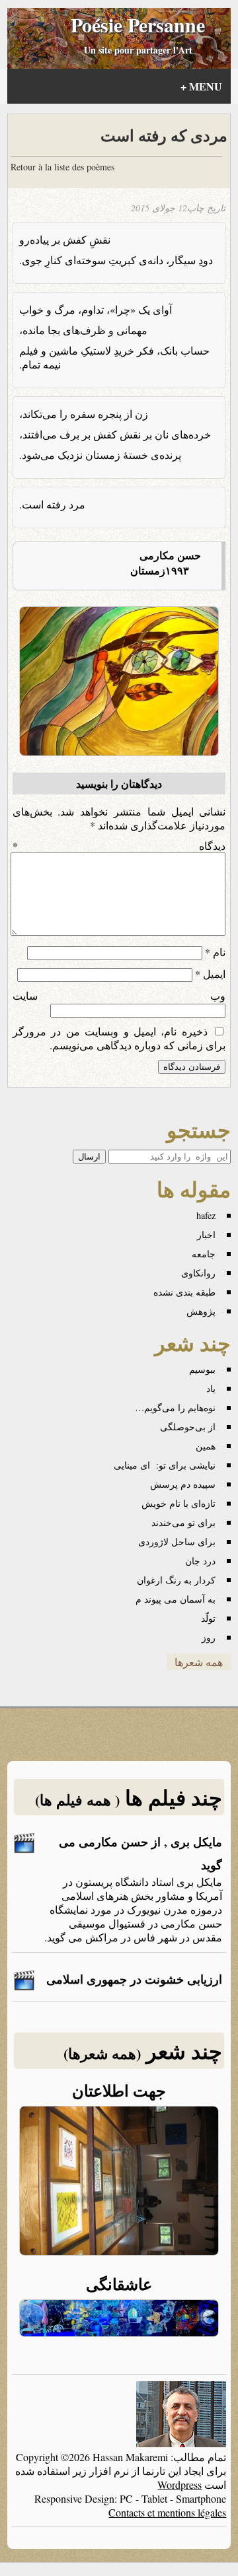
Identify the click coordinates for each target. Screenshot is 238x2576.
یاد (211, 1388)
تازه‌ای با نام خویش (178, 1503)
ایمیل (210, 974)
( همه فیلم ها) (77, 1800)
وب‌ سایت (119, 995)
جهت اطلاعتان (119, 2090)
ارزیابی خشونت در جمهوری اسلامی (134, 1979)
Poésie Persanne (138, 24)
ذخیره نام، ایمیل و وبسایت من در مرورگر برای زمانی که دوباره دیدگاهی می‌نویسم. (119, 1038)
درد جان (200, 1561)
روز (209, 1637)
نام (215, 952)
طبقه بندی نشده (184, 1292)
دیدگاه (119, 846)
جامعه (204, 1254)
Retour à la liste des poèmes (62, 167)
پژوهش (201, 1311)
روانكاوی (198, 1273)
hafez (206, 1215)
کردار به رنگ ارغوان (176, 1580)
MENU (201, 86)
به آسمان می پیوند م (176, 1599)
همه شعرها (199, 1662)
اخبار (206, 1235)
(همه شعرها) (102, 2053)
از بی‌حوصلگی (188, 1427)
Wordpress (179, 2485)
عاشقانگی (119, 2284)
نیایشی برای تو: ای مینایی (165, 1465)
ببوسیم (202, 1369)
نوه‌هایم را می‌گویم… (175, 1408)
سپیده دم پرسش (183, 1484)
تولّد (208, 1618)
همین (206, 1446)
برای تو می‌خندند (183, 1522)
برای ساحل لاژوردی (177, 1542)
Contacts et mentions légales (167, 2512)
